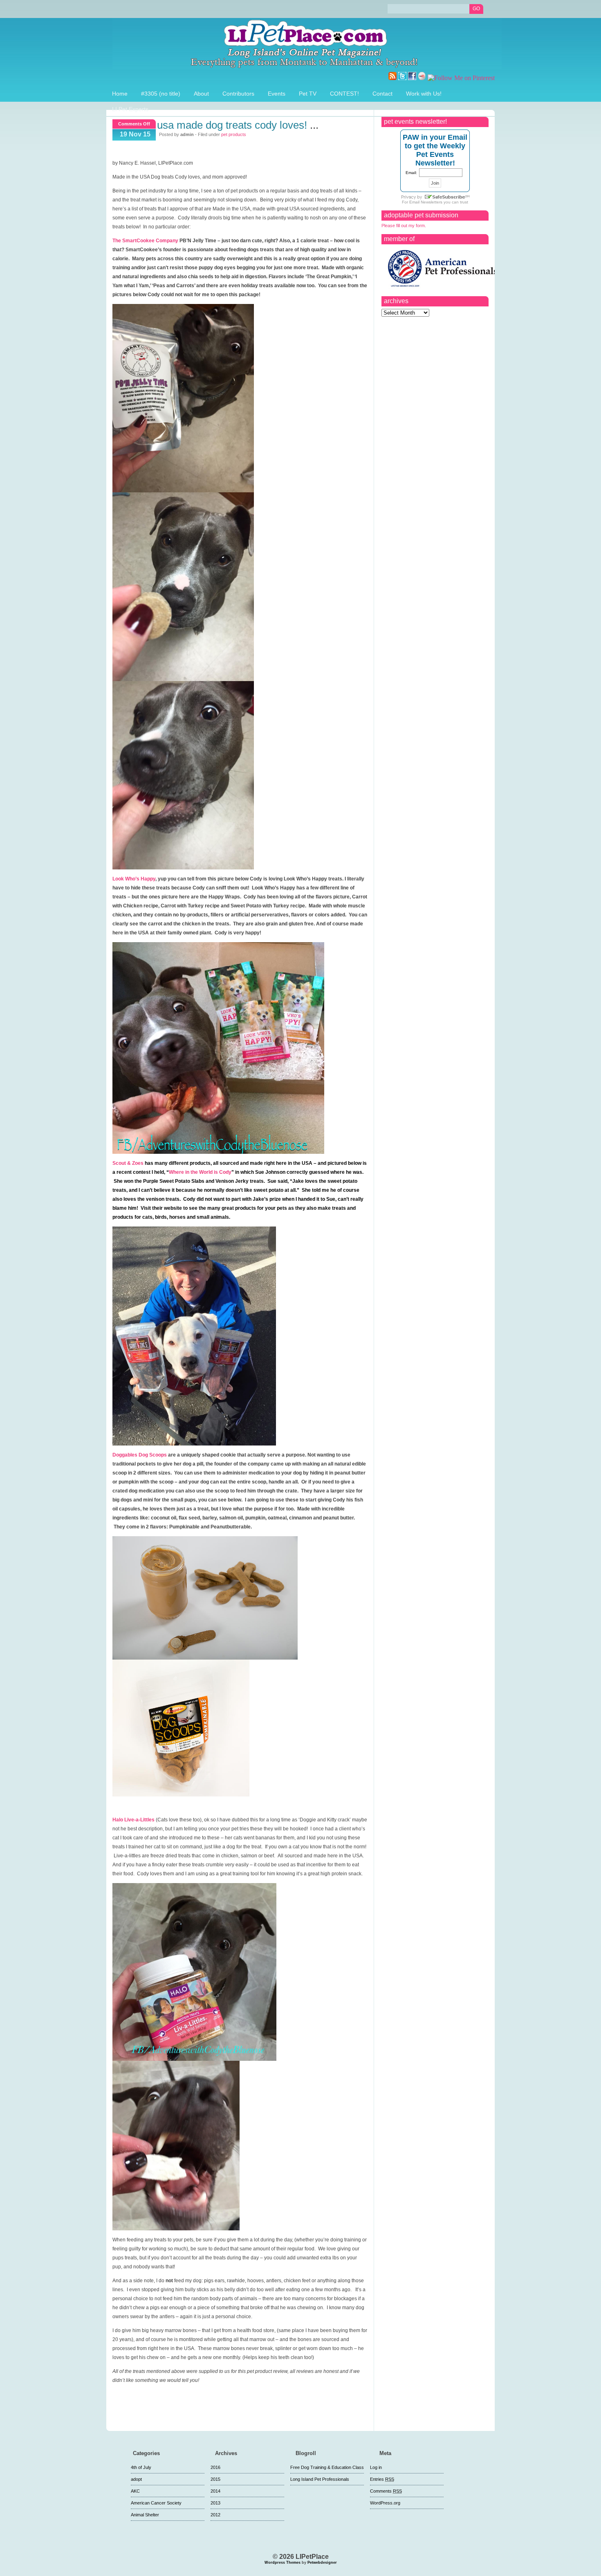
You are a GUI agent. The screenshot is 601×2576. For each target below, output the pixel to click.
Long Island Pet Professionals (320, 2479)
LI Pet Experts (130, 109)
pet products (234, 134)
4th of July (141, 2467)
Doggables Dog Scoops (140, 1455)
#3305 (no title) (161, 94)
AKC (135, 2491)
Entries (382, 2479)
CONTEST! (344, 94)
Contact (382, 94)
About (201, 94)
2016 (215, 2467)
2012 (215, 2515)
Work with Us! (424, 94)
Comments (386, 2491)
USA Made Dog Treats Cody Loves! (232, 125)
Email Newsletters (426, 202)
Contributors (238, 94)
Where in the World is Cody (200, 1172)
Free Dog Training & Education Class (327, 2467)
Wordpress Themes (283, 2563)
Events (277, 94)
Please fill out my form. (404, 226)
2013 (215, 2503)
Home (120, 94)
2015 (215, 2479)
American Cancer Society (156, 2503)
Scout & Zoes (128, 1163)
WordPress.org (385, 2503)
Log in (376, 2467)
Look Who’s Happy (134, 879)
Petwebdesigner (322, 2563)
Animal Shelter (145, 2515)
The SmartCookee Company (145, 241)
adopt (136, 2479)
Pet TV (308, 94)
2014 (215, 2491)
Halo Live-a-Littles (133, 1820)
